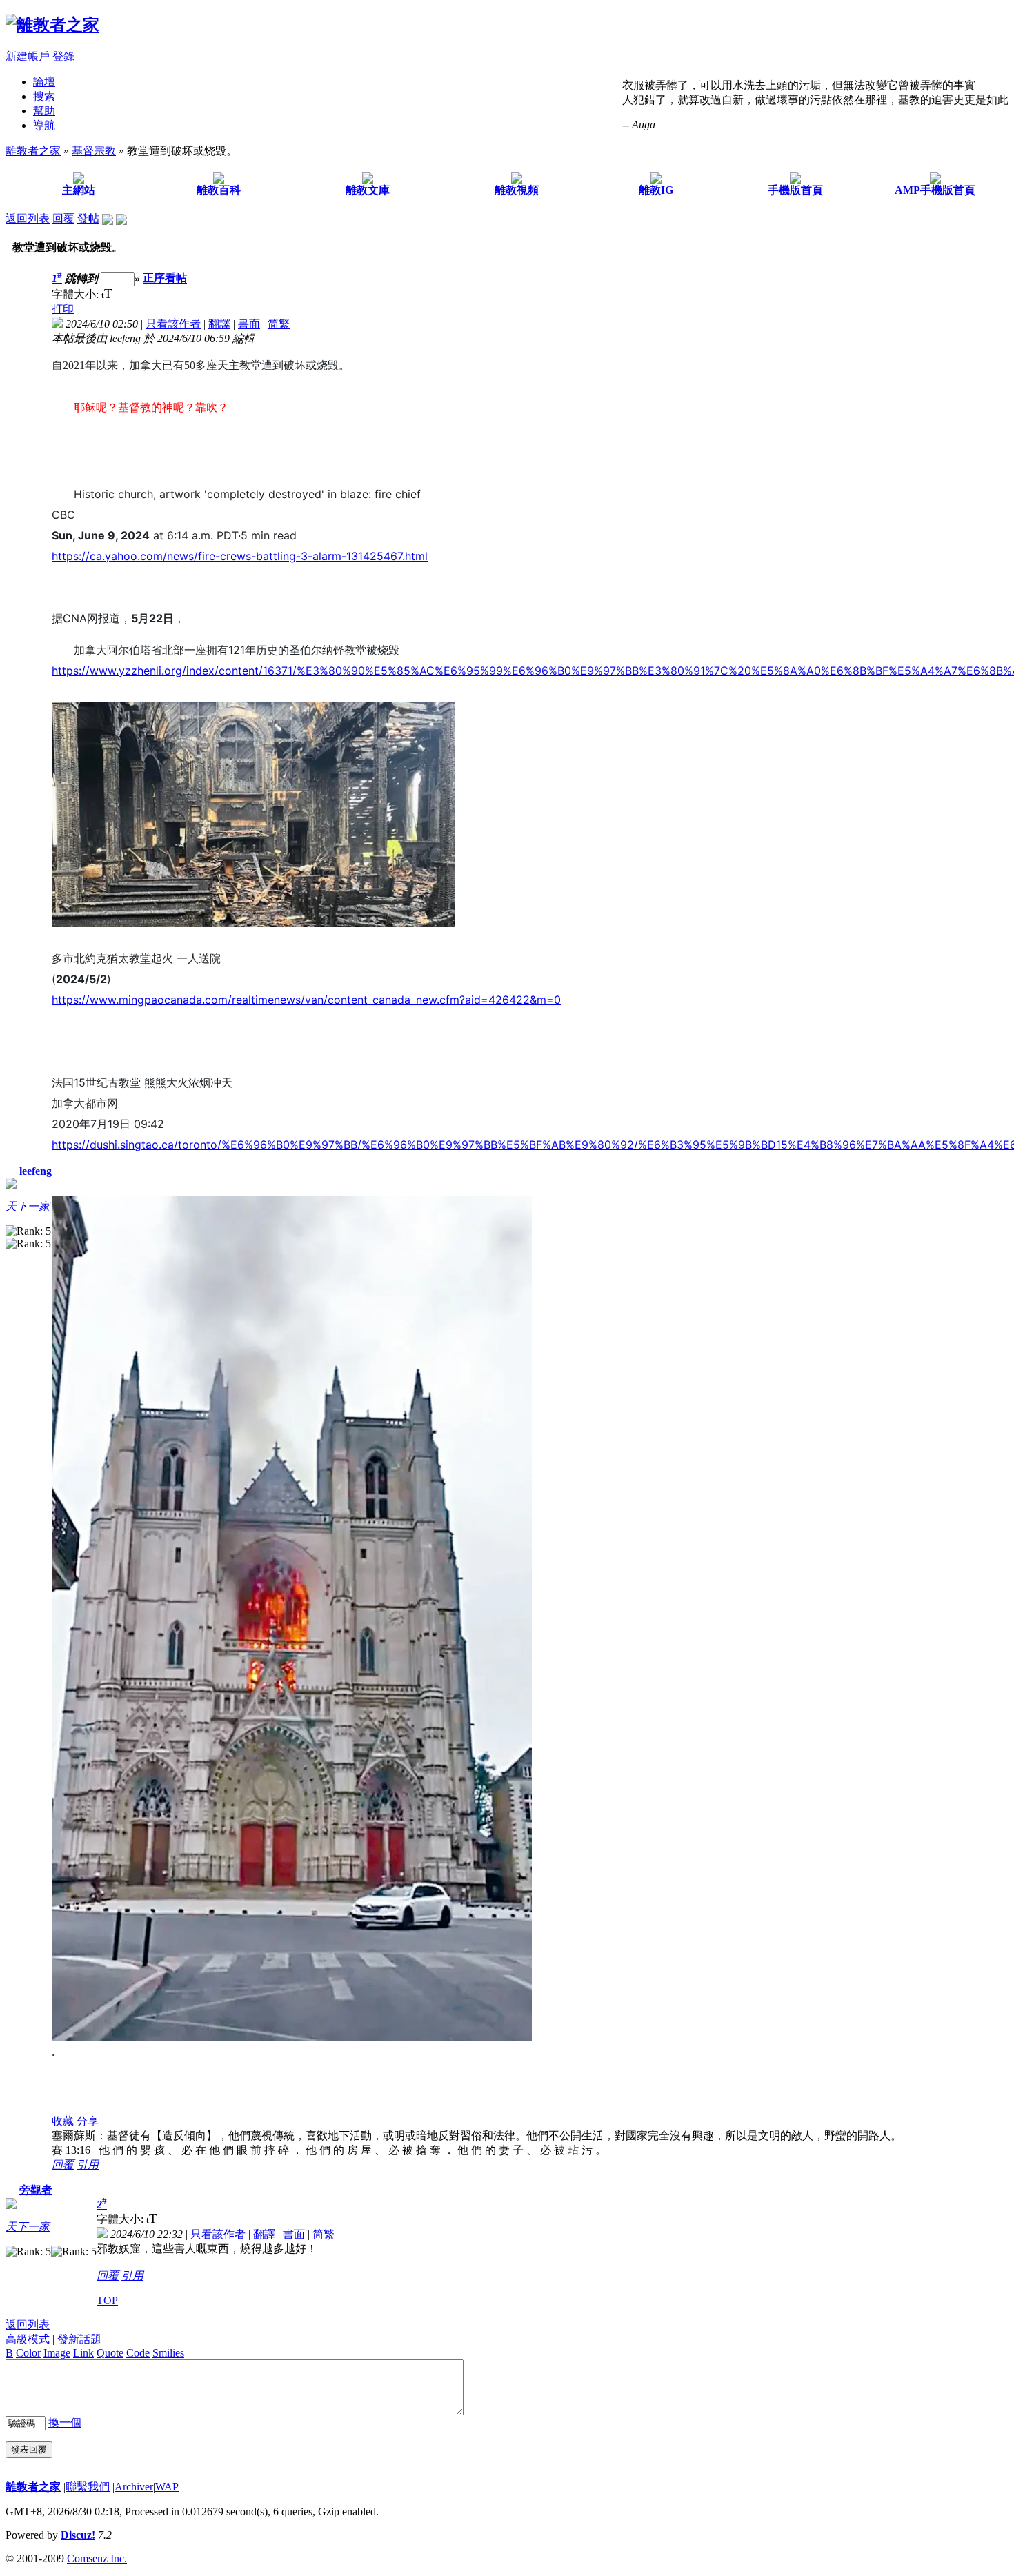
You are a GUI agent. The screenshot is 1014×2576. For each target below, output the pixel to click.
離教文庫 (368, 190)
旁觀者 (36, 2190)
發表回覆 (29, 2449)
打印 (63, 309)
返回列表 (28, 218)
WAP (167, 2487)
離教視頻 (517, 190)
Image (57, 2353)
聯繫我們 (88, 2487)
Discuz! (78, 2535)
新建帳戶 (28, 56)
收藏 (63, 2121)
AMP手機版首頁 (935, 190)
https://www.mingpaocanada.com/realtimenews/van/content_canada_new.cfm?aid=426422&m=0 (306, 1000)
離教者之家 (33, 151)
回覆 (63, 218)
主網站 (79, 190)
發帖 (88, 218)
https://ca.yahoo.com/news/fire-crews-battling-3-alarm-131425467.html (240, 556)
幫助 (44, 111)
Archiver (134, 2487)
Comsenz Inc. (97, 2558)
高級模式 (28, 2339)
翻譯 (219, 324)
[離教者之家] (52, 25)
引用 (88, 2164)
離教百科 (219, 190)
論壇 (44, 82)
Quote (110, 2353)
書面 (249, 324)
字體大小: (77, 294)
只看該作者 (173, 324)
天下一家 (28, 1206)
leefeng (36, 1171)
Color (28, 2353)
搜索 (44, 96)
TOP (107, 2300)
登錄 (63, 56)
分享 (88, 2121)
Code (138, 2353)
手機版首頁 (795, 190)
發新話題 (79, 2339)
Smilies (168, 2353)
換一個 (65, 2423)
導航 (44, 125)
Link (83, 2353)
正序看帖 (165, 278)
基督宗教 (94, 151)
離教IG (656, 190)
